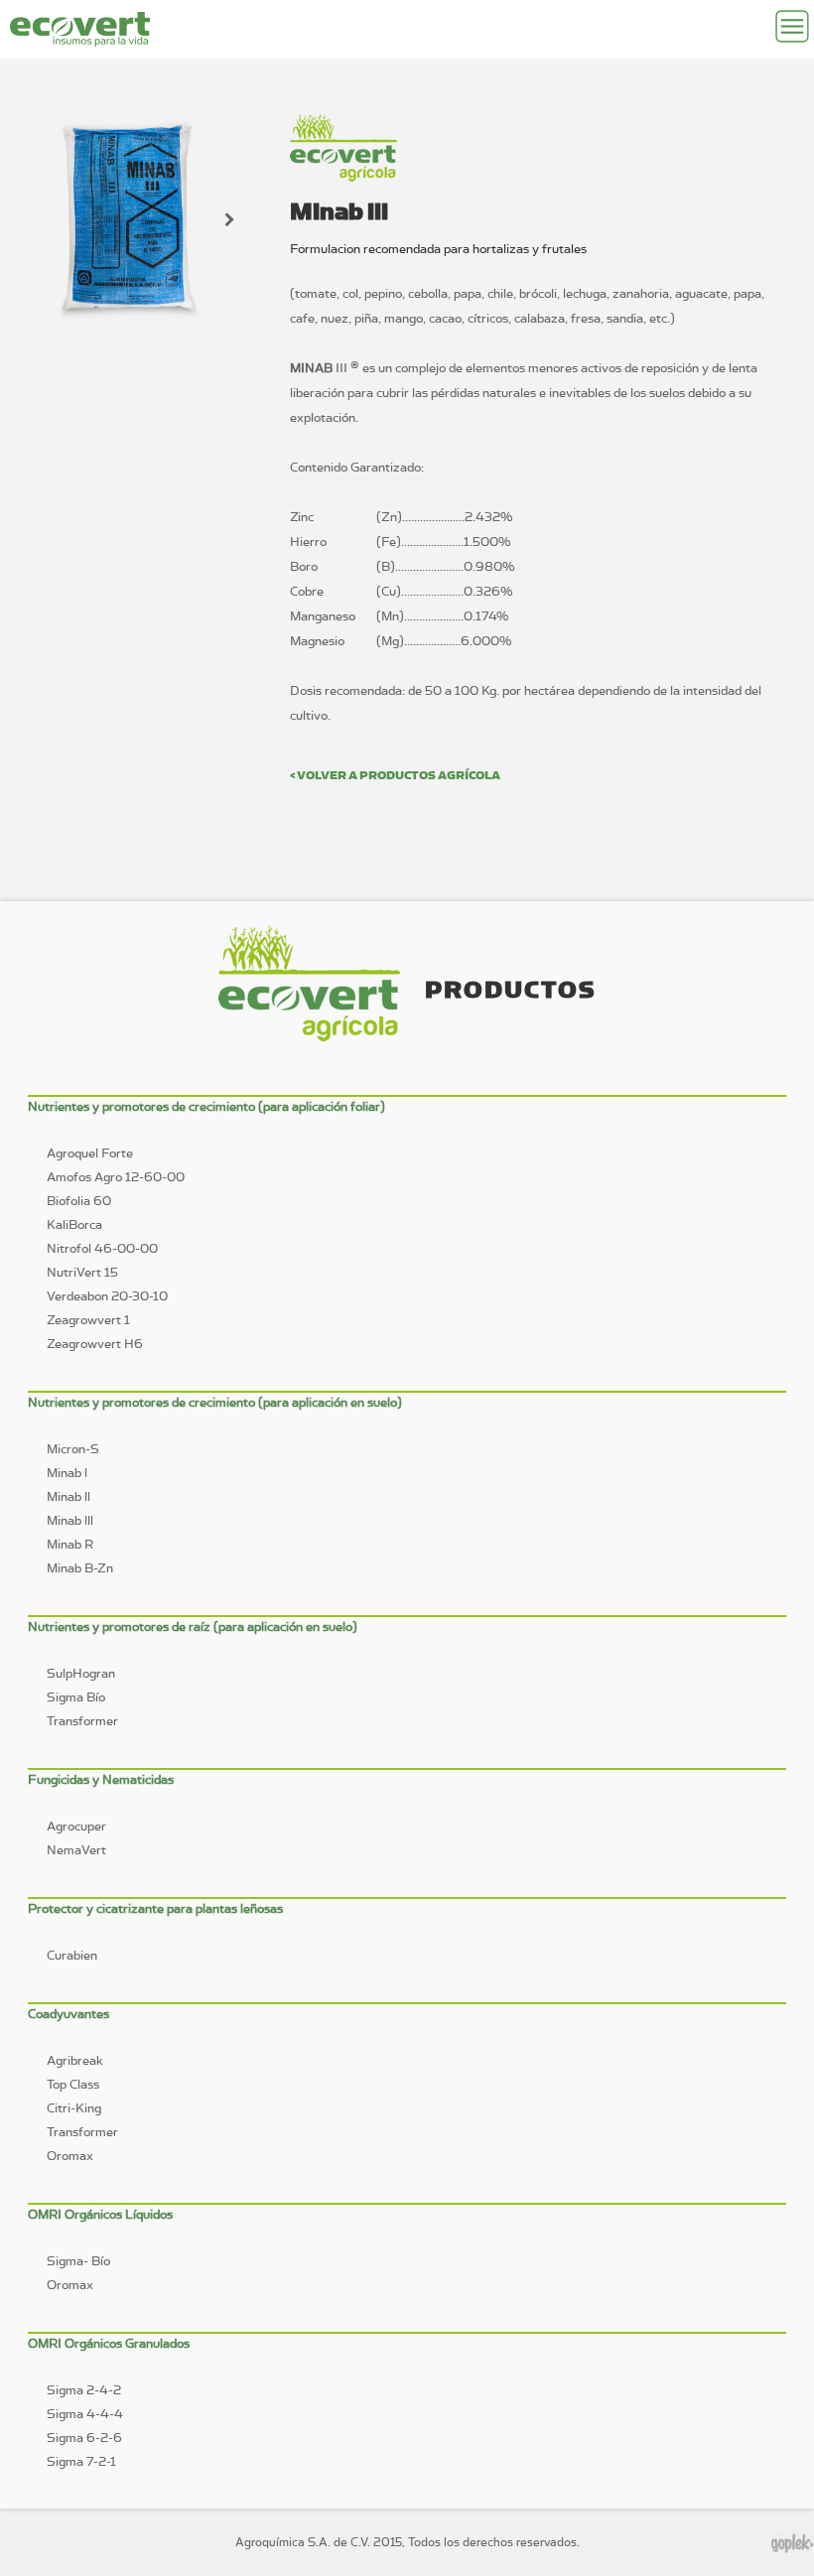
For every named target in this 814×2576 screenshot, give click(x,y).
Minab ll (68, 1496)
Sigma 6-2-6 (84, 2438)
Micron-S (73, 1449)
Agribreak (75, 2060)
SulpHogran (81, 1673)
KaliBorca (74, 1224)
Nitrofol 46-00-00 (102, 1248)
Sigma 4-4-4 (85, 2414)
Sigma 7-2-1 (81, 2461)
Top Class (73, 2084)
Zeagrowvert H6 (95, 1344)
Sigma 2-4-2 (84, 2390)
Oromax (70, 2156)
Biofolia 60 (79, 1201)
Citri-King (74, 2108)
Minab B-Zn (80, 1568)
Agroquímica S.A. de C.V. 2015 (319, 2542)
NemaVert (76, 1850)
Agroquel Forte (90, 1153)
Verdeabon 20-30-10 (107, 1296)
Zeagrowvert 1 (88, 1320)
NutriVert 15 (82, 1272)
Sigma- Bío (78, 2261)
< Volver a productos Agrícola (395, 775)
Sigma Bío (76, 1697)
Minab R (70, 1544)
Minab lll (70, 1520)
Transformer (82, 1721)
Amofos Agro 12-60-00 (116, 1177)
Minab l (67, 1473)
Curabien (72, 1955)
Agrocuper (76, 1826)
